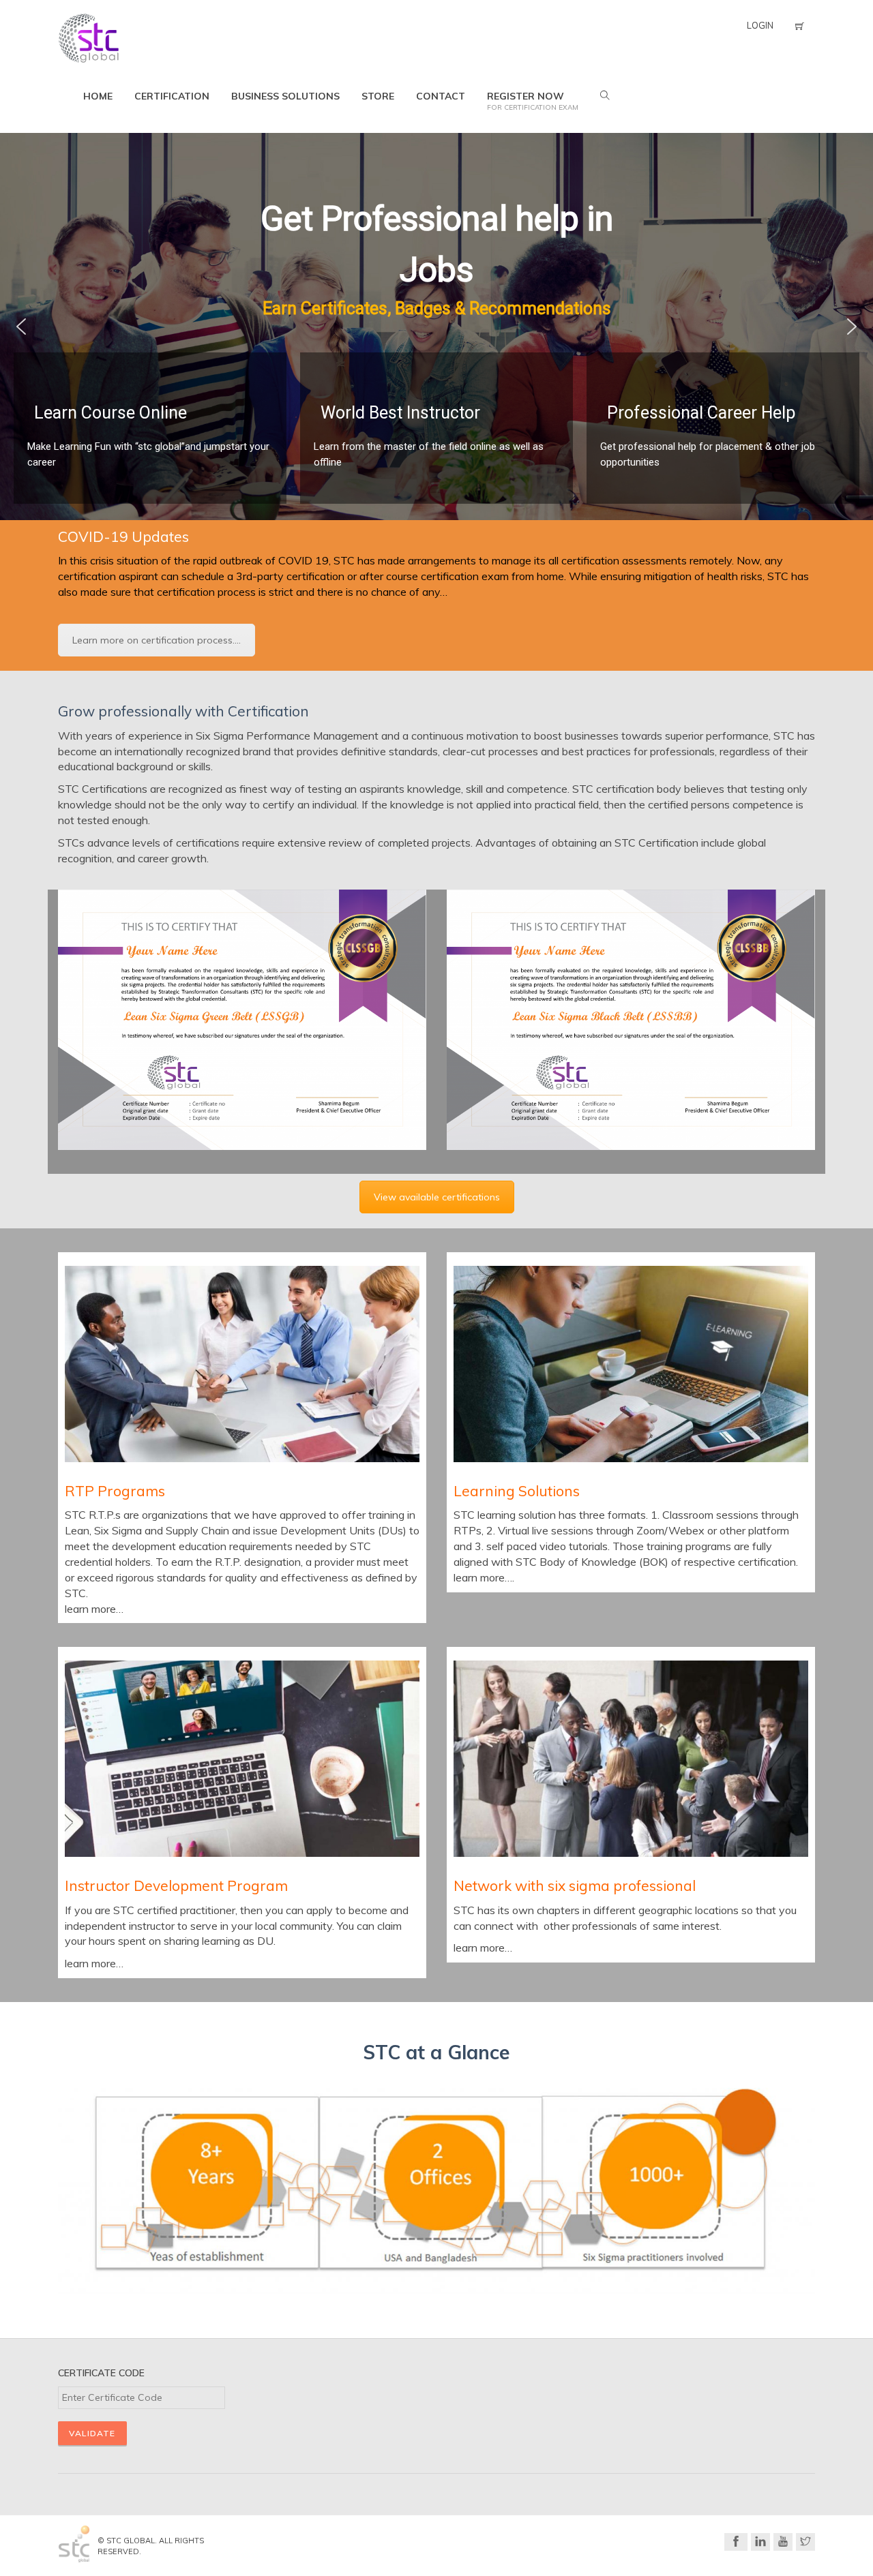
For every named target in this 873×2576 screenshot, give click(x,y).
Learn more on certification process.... (157, 640)
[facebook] (736, 2542)
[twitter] (805, 2542)
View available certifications (437, 1197)
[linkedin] (760, 2542)
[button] (21, 327)
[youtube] (783, 2542)
